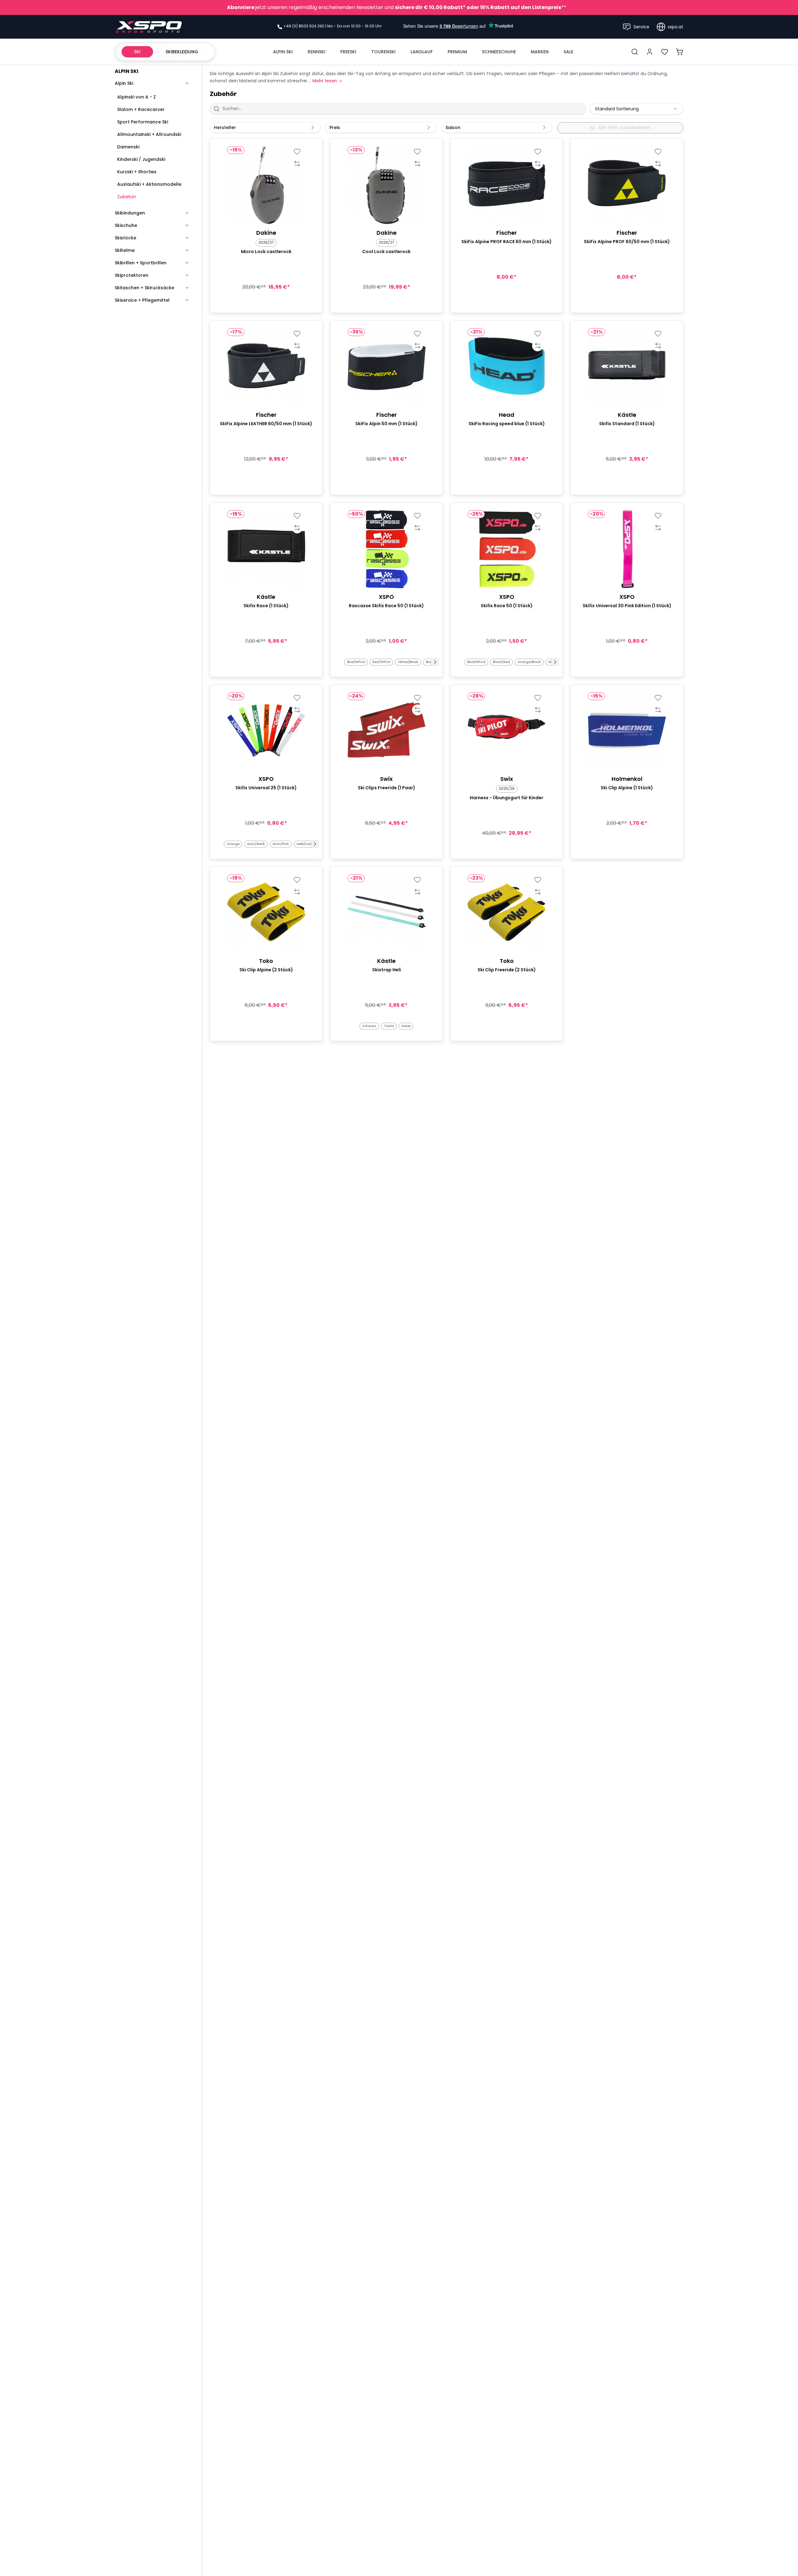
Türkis (389, 1026)
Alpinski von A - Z (137, 97)
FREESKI (348, 52)
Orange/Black (529, 662)
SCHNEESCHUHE (499, 52)
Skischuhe (126, 225)
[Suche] (635, 52)
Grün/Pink (281, 844)
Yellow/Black (408, 662)
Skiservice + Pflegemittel (142, 300)
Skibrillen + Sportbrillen (141, 263)
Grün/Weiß (256, 844)
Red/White (381, 662)
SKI (137, 52)
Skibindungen (130, 213)
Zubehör (127, 197)
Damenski (128, 147)
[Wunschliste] (665, 52)
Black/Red (501, 662)
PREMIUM (457, 52)
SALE (568, 52)
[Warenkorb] (680, 52)
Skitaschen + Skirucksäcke (144, 288)
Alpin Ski (124, 83)
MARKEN (540, 52)
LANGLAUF (422, 52)
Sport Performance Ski (143, 122)
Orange (233, 844)
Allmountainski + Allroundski (149, 134)
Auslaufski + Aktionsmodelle (149, 184)
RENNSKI (317, 52)
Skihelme (125, 250)
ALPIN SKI (283, 52)
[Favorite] (297, 152)
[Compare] (297, 164)
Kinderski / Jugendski (141, 159)
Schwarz (369, 1026)
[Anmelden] (650, 52)
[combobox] (637, 109)
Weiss (406, 1026)
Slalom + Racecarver (141, 109)
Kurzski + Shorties (137, 172)
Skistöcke (125, 238)
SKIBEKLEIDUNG (182, 52)
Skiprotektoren (132, 275)
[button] (435, 662)
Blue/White (356, 662)
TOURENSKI (383, 52)
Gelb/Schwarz (308, 844)
